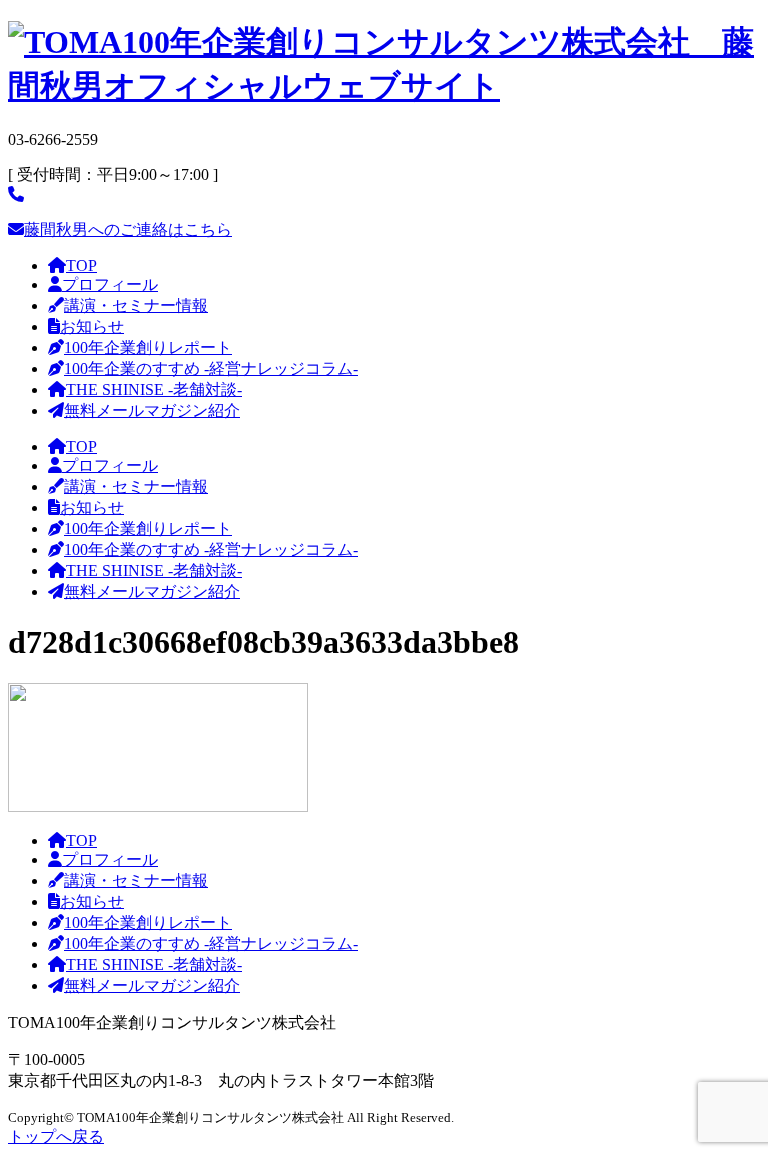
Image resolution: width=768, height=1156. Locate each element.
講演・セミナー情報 (136, 305)
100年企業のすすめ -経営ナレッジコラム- (211, 368)
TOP (81, 265)
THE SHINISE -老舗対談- (154, 389)
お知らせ (92, 326)
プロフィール (110, 284)
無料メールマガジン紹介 (152, 410)
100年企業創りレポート (148, 347)
